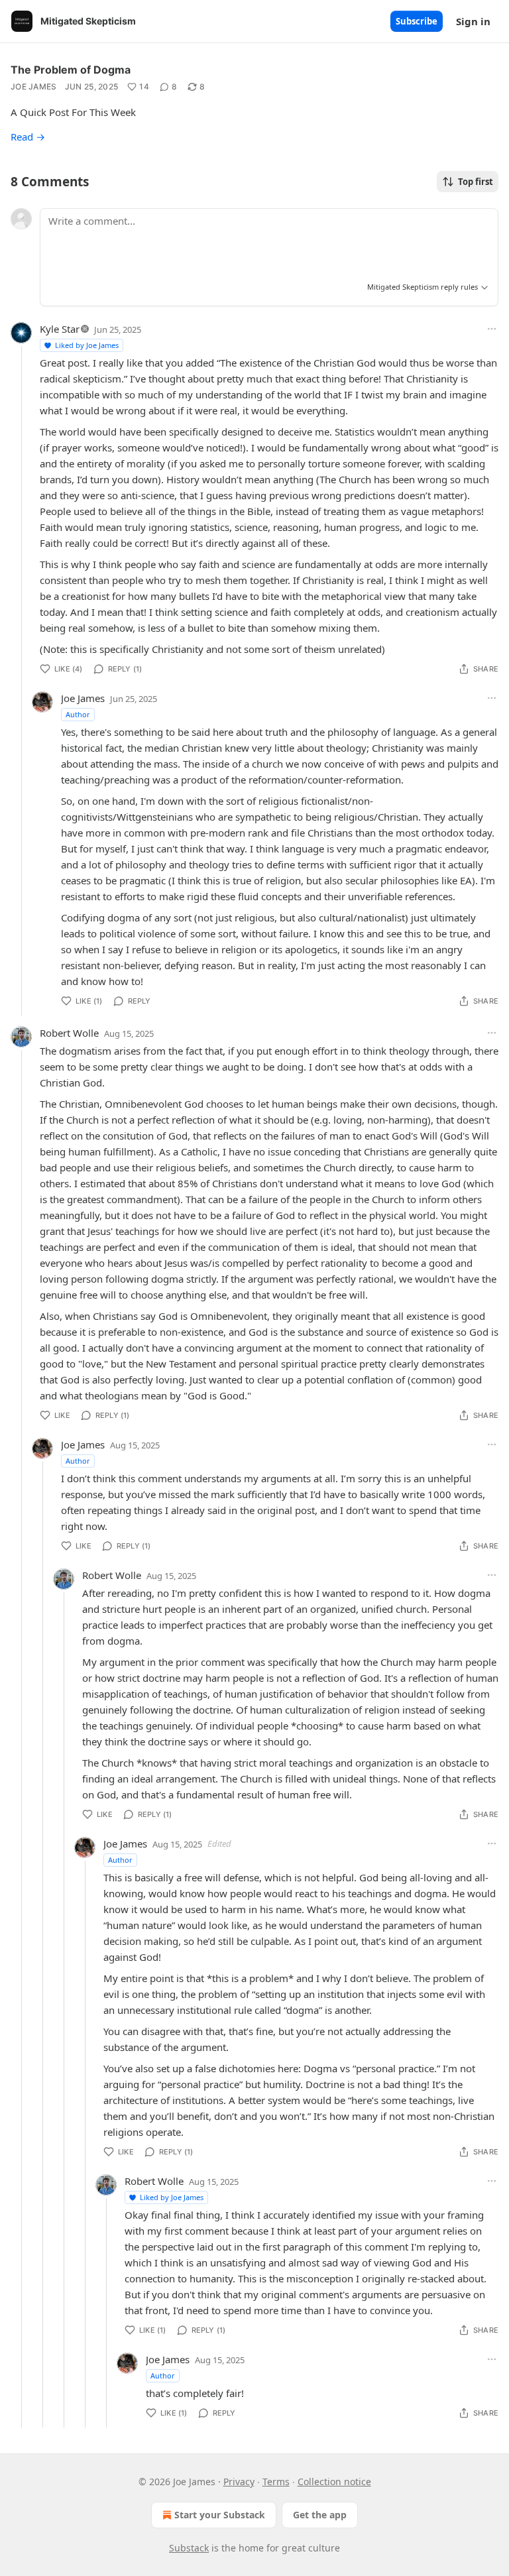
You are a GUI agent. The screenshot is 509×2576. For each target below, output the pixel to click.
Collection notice (334, 2482)
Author (78, 714)
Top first (476, 182)
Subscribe (417, 21)
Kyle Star (60, 329)
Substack (189, 2548)
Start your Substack (220, 2515)
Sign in (473, 21)
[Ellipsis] (492, 329)
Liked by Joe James (87, 345)
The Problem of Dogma (71, 70)
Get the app (320, 2515)
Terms (276, 2482)
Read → (28, 137)
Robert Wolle (69, 1033)
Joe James (34, 87)
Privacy (239, 2482)
